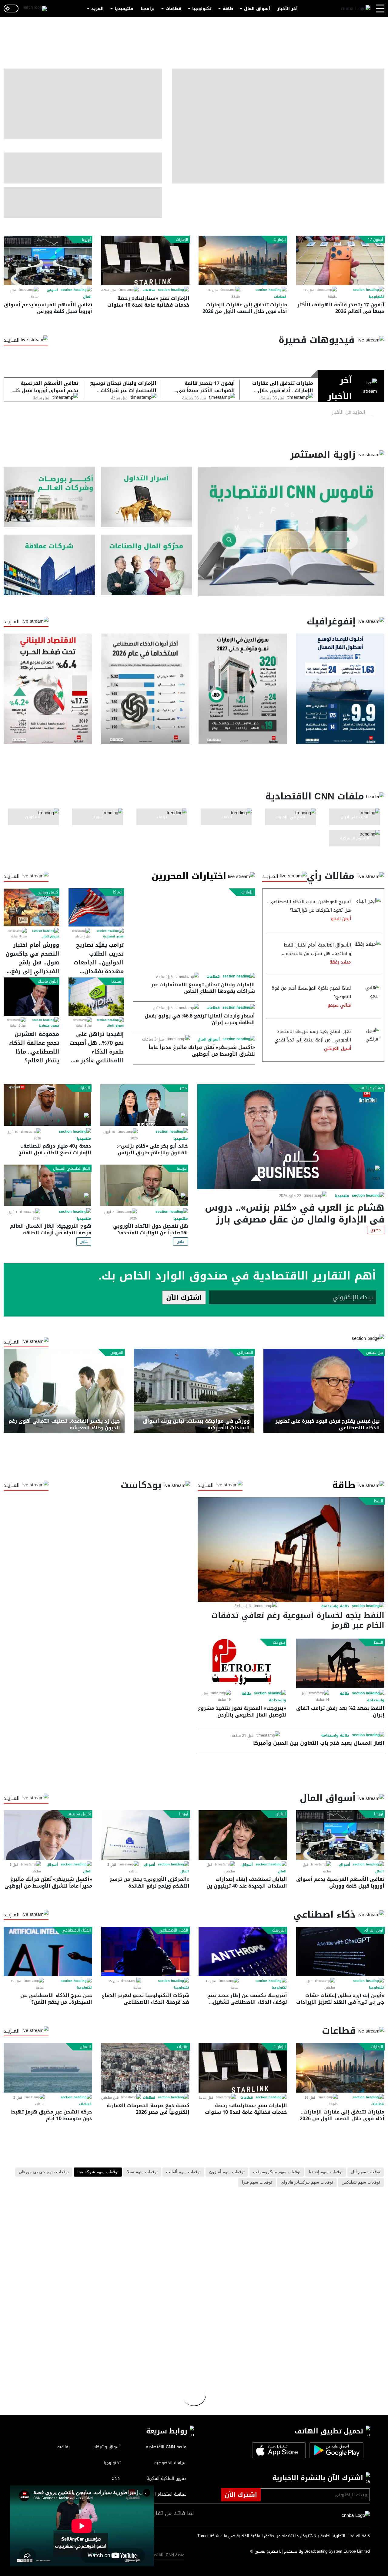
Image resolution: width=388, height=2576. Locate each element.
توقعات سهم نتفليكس (361, 2182)
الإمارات (280, 240)
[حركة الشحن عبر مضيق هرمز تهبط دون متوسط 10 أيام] (48, 2068)
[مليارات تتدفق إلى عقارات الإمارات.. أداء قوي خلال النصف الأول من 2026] (243, 260)
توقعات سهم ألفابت (183, 2172)
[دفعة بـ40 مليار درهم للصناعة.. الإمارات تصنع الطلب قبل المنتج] (47, 1105)
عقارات (183, 2047)
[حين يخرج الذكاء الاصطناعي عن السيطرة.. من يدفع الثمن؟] (48, 1951)
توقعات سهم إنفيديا (326, 2172)
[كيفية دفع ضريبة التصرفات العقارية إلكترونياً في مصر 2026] (145, 2068)
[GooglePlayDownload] (335, 2450)
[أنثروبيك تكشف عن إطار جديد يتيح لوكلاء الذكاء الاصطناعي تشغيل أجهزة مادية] (243, 1951)
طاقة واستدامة (335, 1606)
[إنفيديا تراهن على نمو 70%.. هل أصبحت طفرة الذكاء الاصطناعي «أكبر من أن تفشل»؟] (96, 997)
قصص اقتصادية (113, 937)
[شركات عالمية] (49, 565)
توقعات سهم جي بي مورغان (44, 2172)
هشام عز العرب (370, 1088)
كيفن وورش (48, 892)
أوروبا (86, 240)
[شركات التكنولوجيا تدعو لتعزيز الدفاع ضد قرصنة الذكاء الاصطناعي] (145, 1951)
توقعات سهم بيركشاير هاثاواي (307, 2182)
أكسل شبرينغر (79, 1814)
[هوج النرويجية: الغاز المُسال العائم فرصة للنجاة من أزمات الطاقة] (47, 1185)
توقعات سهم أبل (366, 2172)
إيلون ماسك (48, 981)
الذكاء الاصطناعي (174, 1930)
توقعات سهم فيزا (257, 2182)
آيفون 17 (375, 240)
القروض (117, 1353)
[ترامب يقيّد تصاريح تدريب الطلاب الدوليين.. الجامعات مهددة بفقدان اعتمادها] (96, 907)
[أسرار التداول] (147, 497)
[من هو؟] (147, 565)
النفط (378, 1501)
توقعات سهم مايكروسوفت (277, 2172)
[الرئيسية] (356, 9)
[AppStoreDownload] (279, 2450)
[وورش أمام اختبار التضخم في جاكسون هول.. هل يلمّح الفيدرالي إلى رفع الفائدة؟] (31, 907)
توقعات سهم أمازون (227, 2172)
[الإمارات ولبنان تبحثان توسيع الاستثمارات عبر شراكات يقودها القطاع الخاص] (194, 930)
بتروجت (279, 1643)
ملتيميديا (124, 9)
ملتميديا (342, 1196)
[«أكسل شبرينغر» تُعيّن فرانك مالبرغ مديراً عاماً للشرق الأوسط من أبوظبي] (48, 1835)
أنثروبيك (279, 1930)
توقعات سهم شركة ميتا (98, 2172)
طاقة (228, 9)
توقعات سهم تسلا (142, 2172)
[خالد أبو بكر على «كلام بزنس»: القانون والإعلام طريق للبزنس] (144, 1105)
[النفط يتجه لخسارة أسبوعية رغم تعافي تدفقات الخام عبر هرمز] (291, 1550)
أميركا (118, 892)
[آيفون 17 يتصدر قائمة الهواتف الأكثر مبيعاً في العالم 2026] (340, 260)
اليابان (281, 1814)
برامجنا (148, 9)
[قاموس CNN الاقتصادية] (291, 531)
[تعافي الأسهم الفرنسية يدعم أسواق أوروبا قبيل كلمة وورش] (48, 260)
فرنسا (182, 1169)
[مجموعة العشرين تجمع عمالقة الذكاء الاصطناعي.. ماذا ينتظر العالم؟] (31, 997)
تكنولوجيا (202, 9)
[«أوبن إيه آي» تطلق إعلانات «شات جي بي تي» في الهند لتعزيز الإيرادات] (340, 1951)
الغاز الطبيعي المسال (72, 1169)
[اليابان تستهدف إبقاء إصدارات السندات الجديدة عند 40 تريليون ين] (243, 1835)
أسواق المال (257, 9)
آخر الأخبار (288, 9)
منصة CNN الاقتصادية (165, 2555)
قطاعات (173, 9)
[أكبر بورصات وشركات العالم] (49, 497)
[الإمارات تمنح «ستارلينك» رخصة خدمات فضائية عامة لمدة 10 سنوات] (145, 260)
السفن (85, 2047)
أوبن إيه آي (373, 1930)
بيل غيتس (375, 1353)
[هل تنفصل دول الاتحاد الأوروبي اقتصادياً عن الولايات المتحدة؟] (144, 1185)
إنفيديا (117, 981)
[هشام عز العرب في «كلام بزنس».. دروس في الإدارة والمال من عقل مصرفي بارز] (291, 1137)
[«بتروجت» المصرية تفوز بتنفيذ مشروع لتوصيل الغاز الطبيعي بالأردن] (242, 1663)
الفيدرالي (245, 1353)
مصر (183, 1088)
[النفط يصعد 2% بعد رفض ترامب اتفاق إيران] (340, 1663)
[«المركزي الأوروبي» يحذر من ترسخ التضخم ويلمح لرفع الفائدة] (145, 1835)
